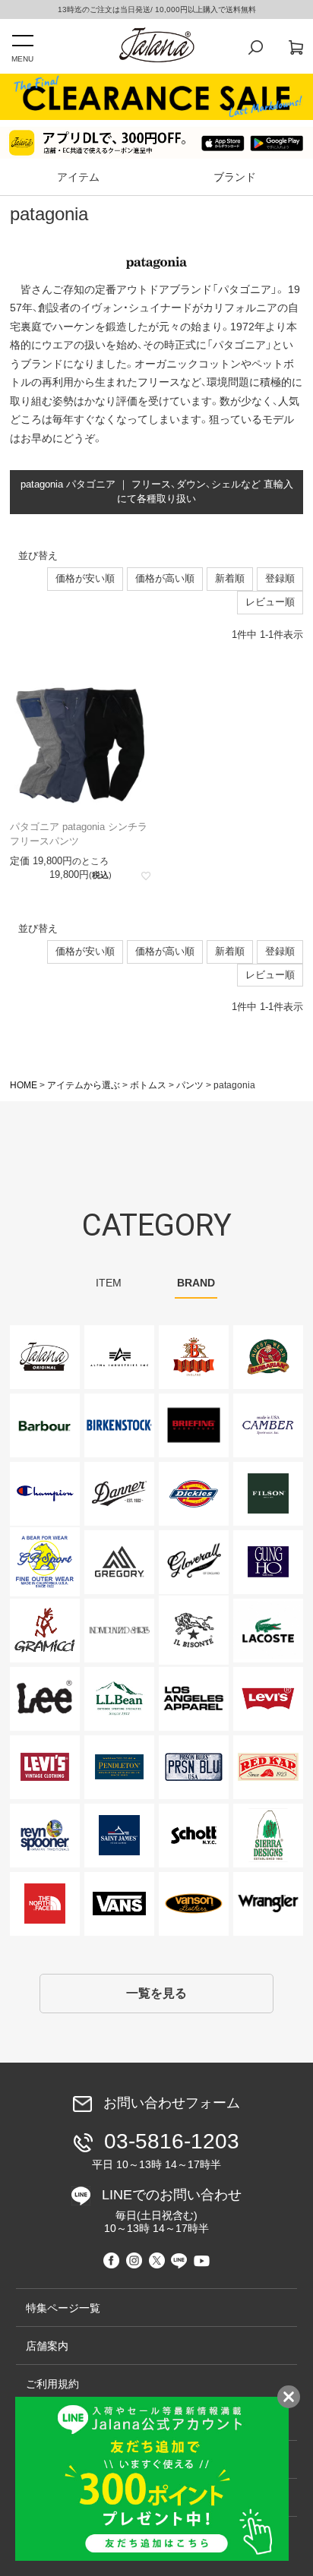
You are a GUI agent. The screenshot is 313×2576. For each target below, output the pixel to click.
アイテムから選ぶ (84, 1085)
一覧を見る (156, 1993)
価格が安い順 (85, 578)
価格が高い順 (165, 578)
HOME (24, 1085)
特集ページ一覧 (63, 2308)
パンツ (190, 1085)
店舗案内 (47, 2346)
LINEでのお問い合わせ (172, 2211)
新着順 (230, 578)
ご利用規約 (52, 2384)
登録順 (280, 578)
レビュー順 (270, 602)
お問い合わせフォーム (172, 2103)
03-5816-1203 (166, 2150)
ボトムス (148, 1085)
